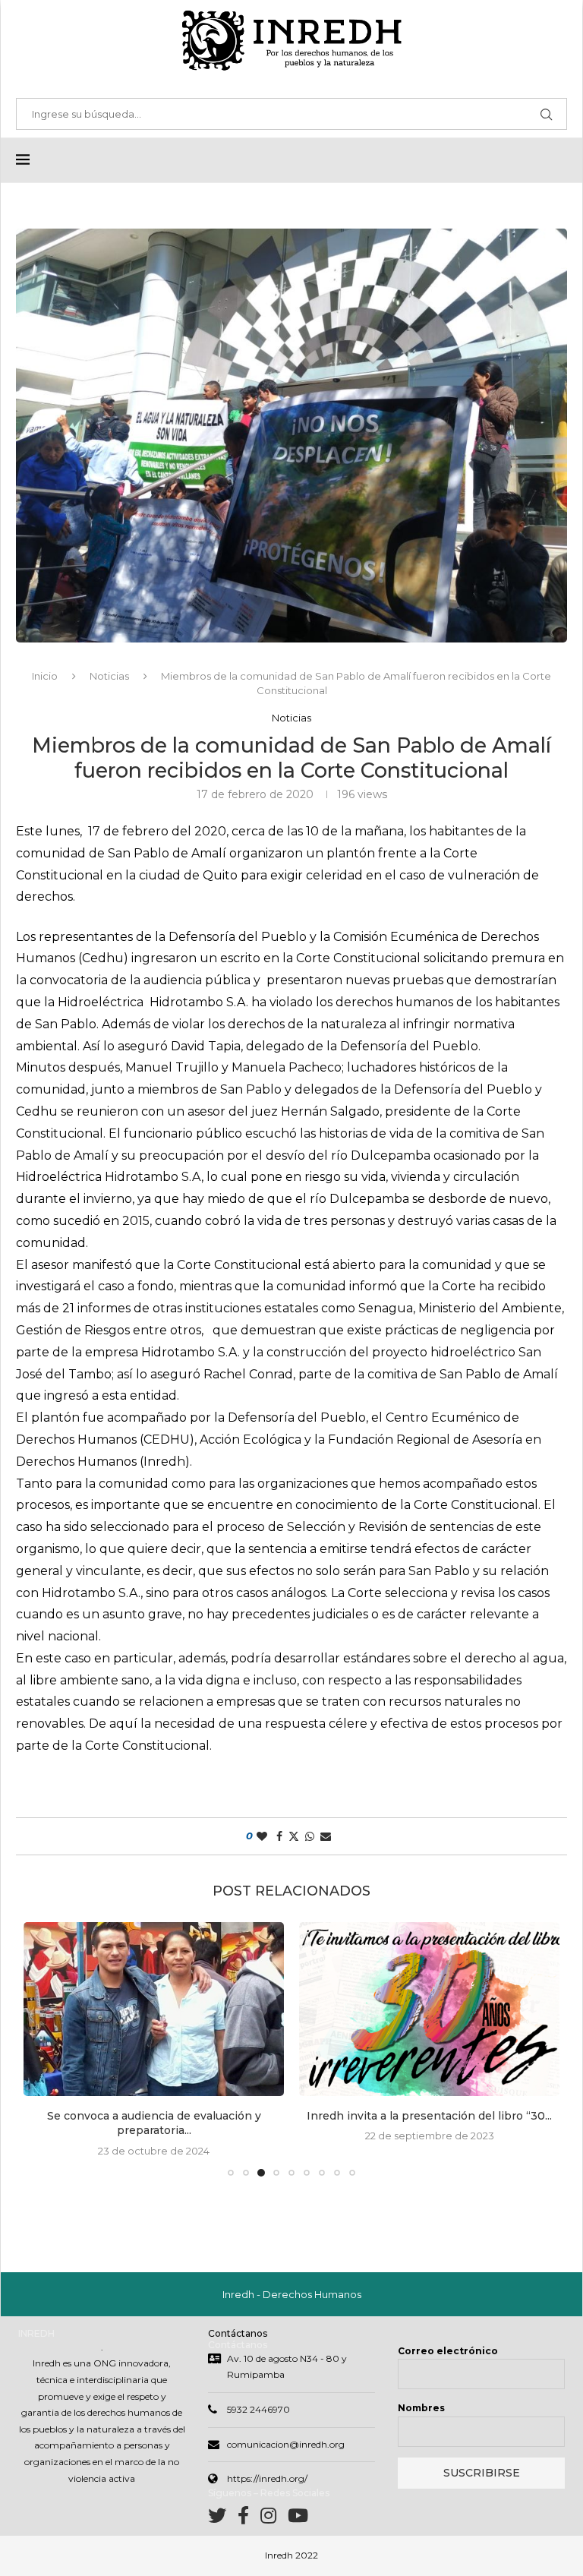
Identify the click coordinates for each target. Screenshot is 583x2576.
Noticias (109, 676)
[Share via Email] (326, 1836)
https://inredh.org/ (267, 2478)
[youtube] (298, 2519)
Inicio (45, 676)
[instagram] (274, 2519)
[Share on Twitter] (294, 1836)
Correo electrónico (448, 2351)
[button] (44, 2048)
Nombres (421, 2408)
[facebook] (249, 2519)
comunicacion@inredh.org (286, 2444)
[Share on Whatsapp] (310, 1836)
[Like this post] (262, 1836)
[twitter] (223, 2519)
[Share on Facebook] (279, 1836)
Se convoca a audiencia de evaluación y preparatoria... (154, 2123)
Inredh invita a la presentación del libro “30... (429, 2115)
